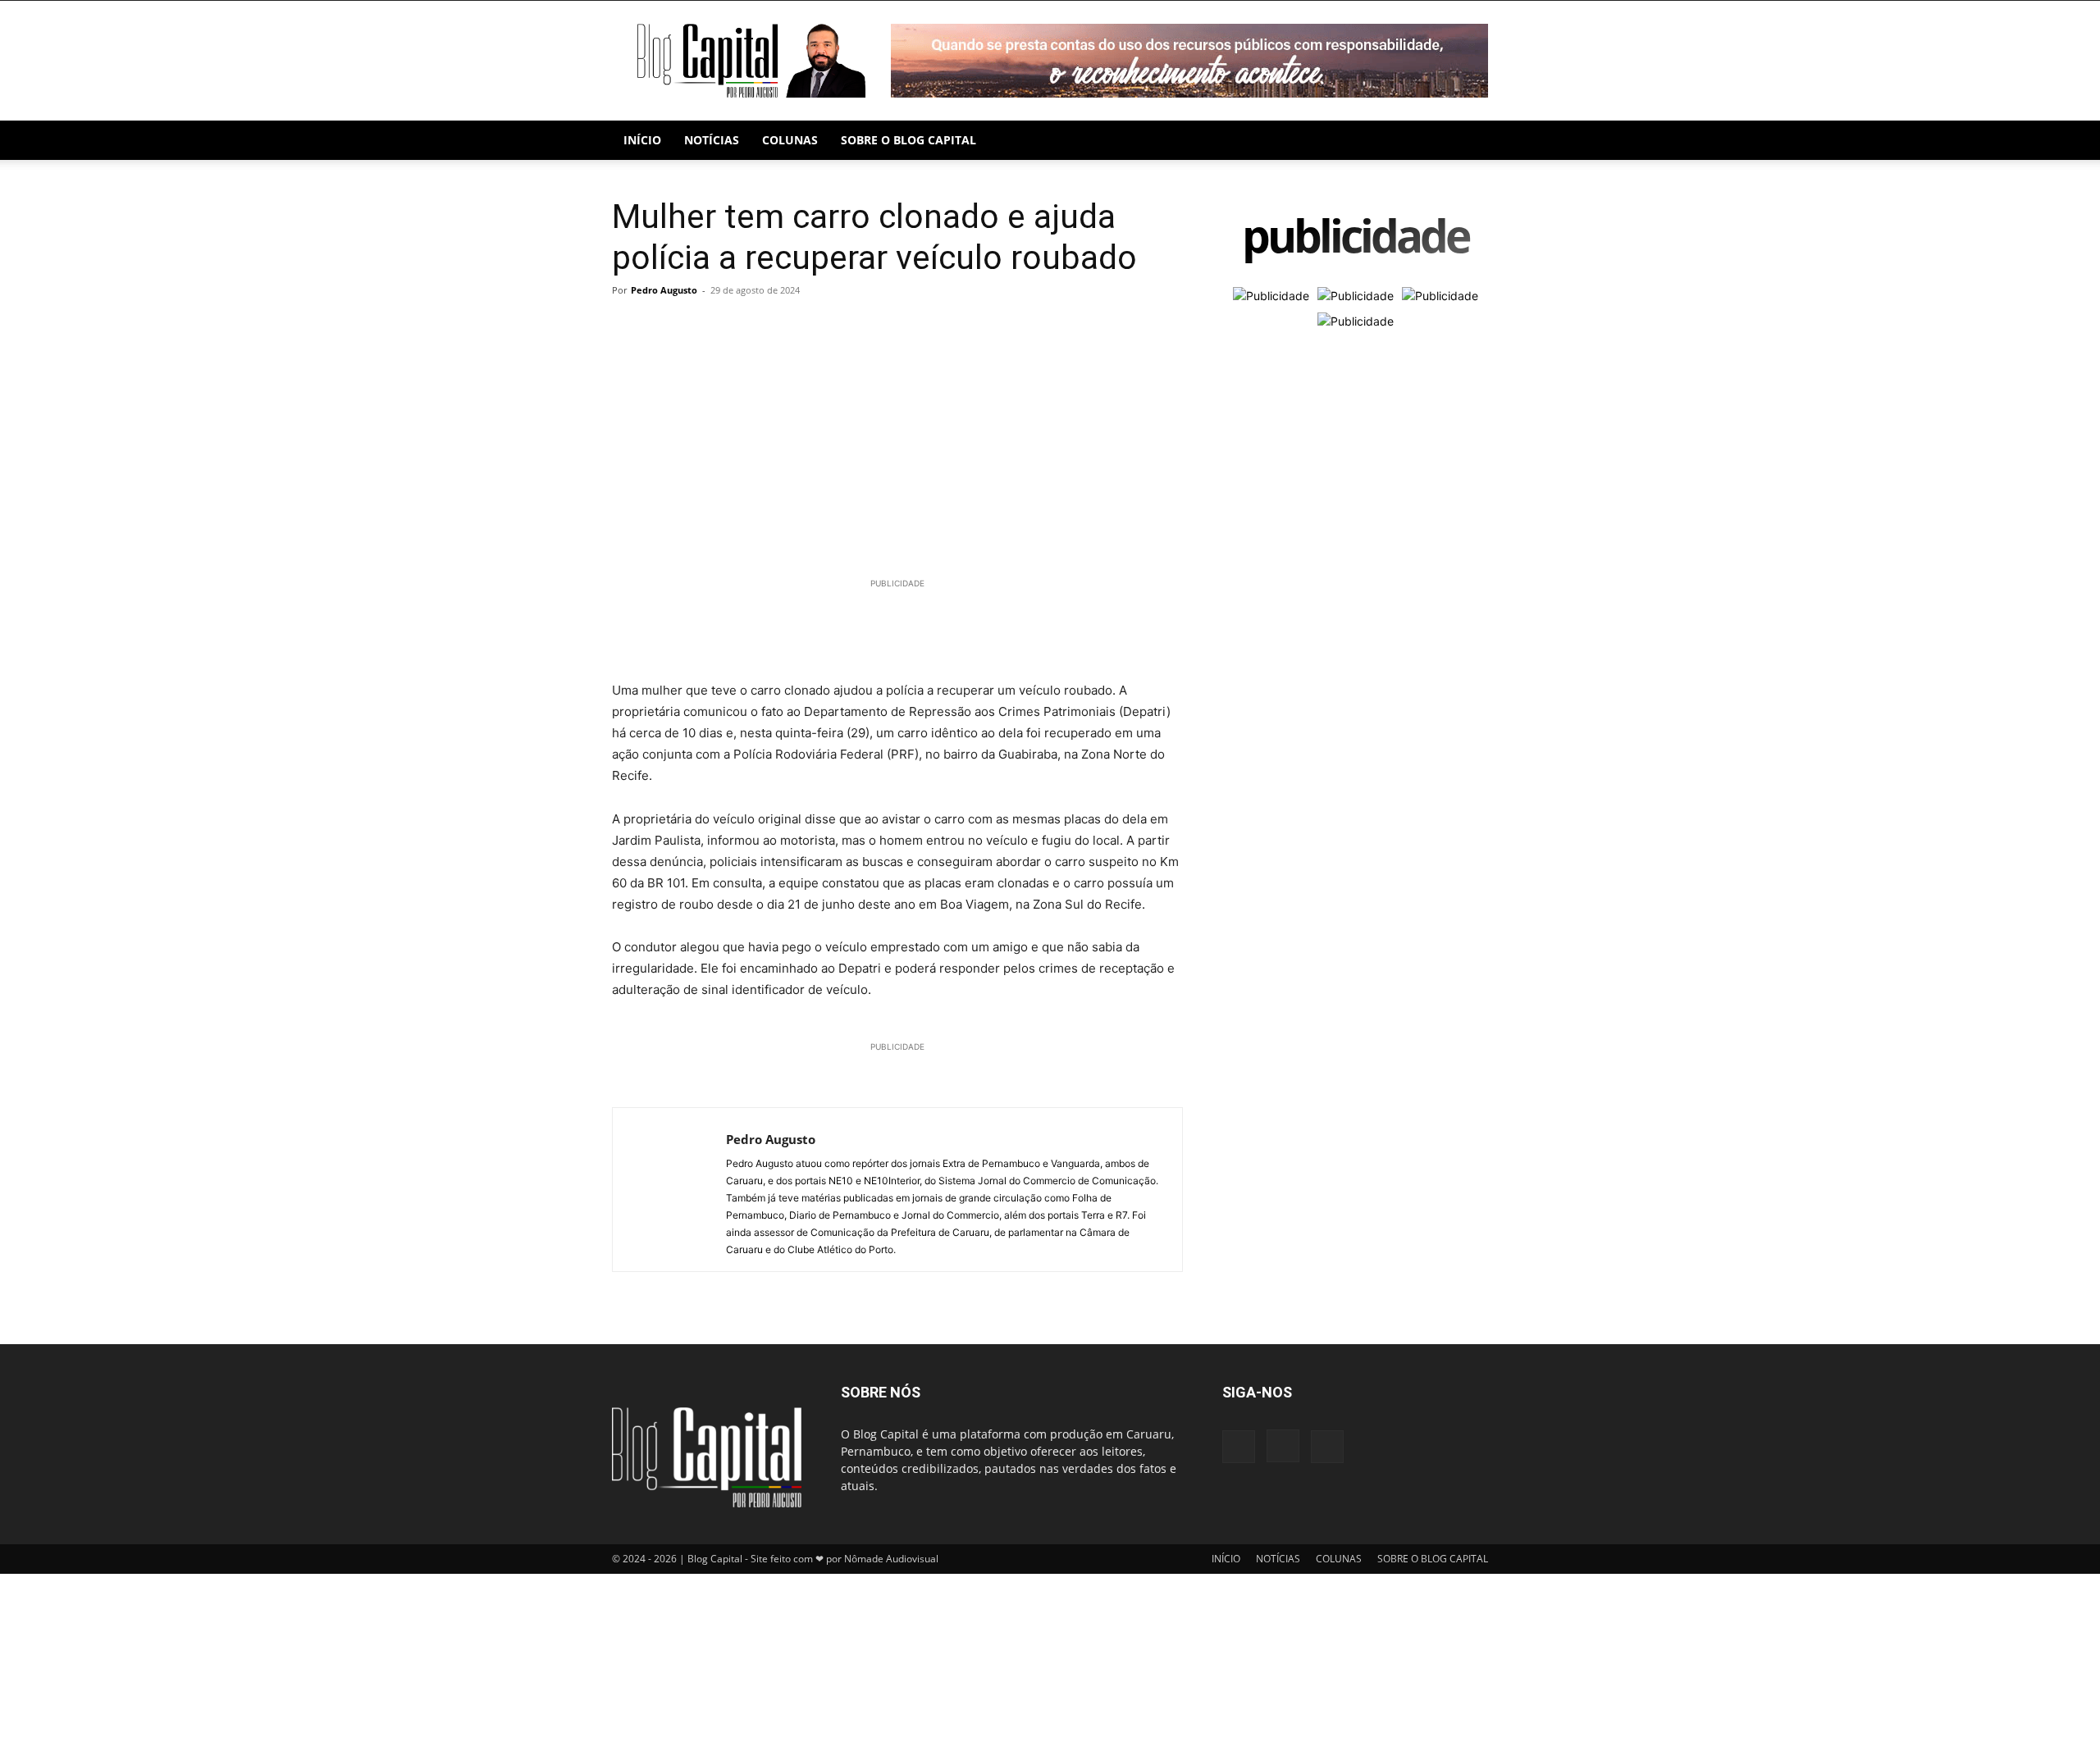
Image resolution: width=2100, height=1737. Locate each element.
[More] (780, 327)
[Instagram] (1283, 1446)
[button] (1468, 141)
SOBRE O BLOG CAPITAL (908, 140)
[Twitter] (666, 327)
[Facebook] (628, 327)
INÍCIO (642, 140)
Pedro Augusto (664, 290)
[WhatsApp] (704, 327)
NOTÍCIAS (712, 140)
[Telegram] (742, 327)
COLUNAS (790, 140)
